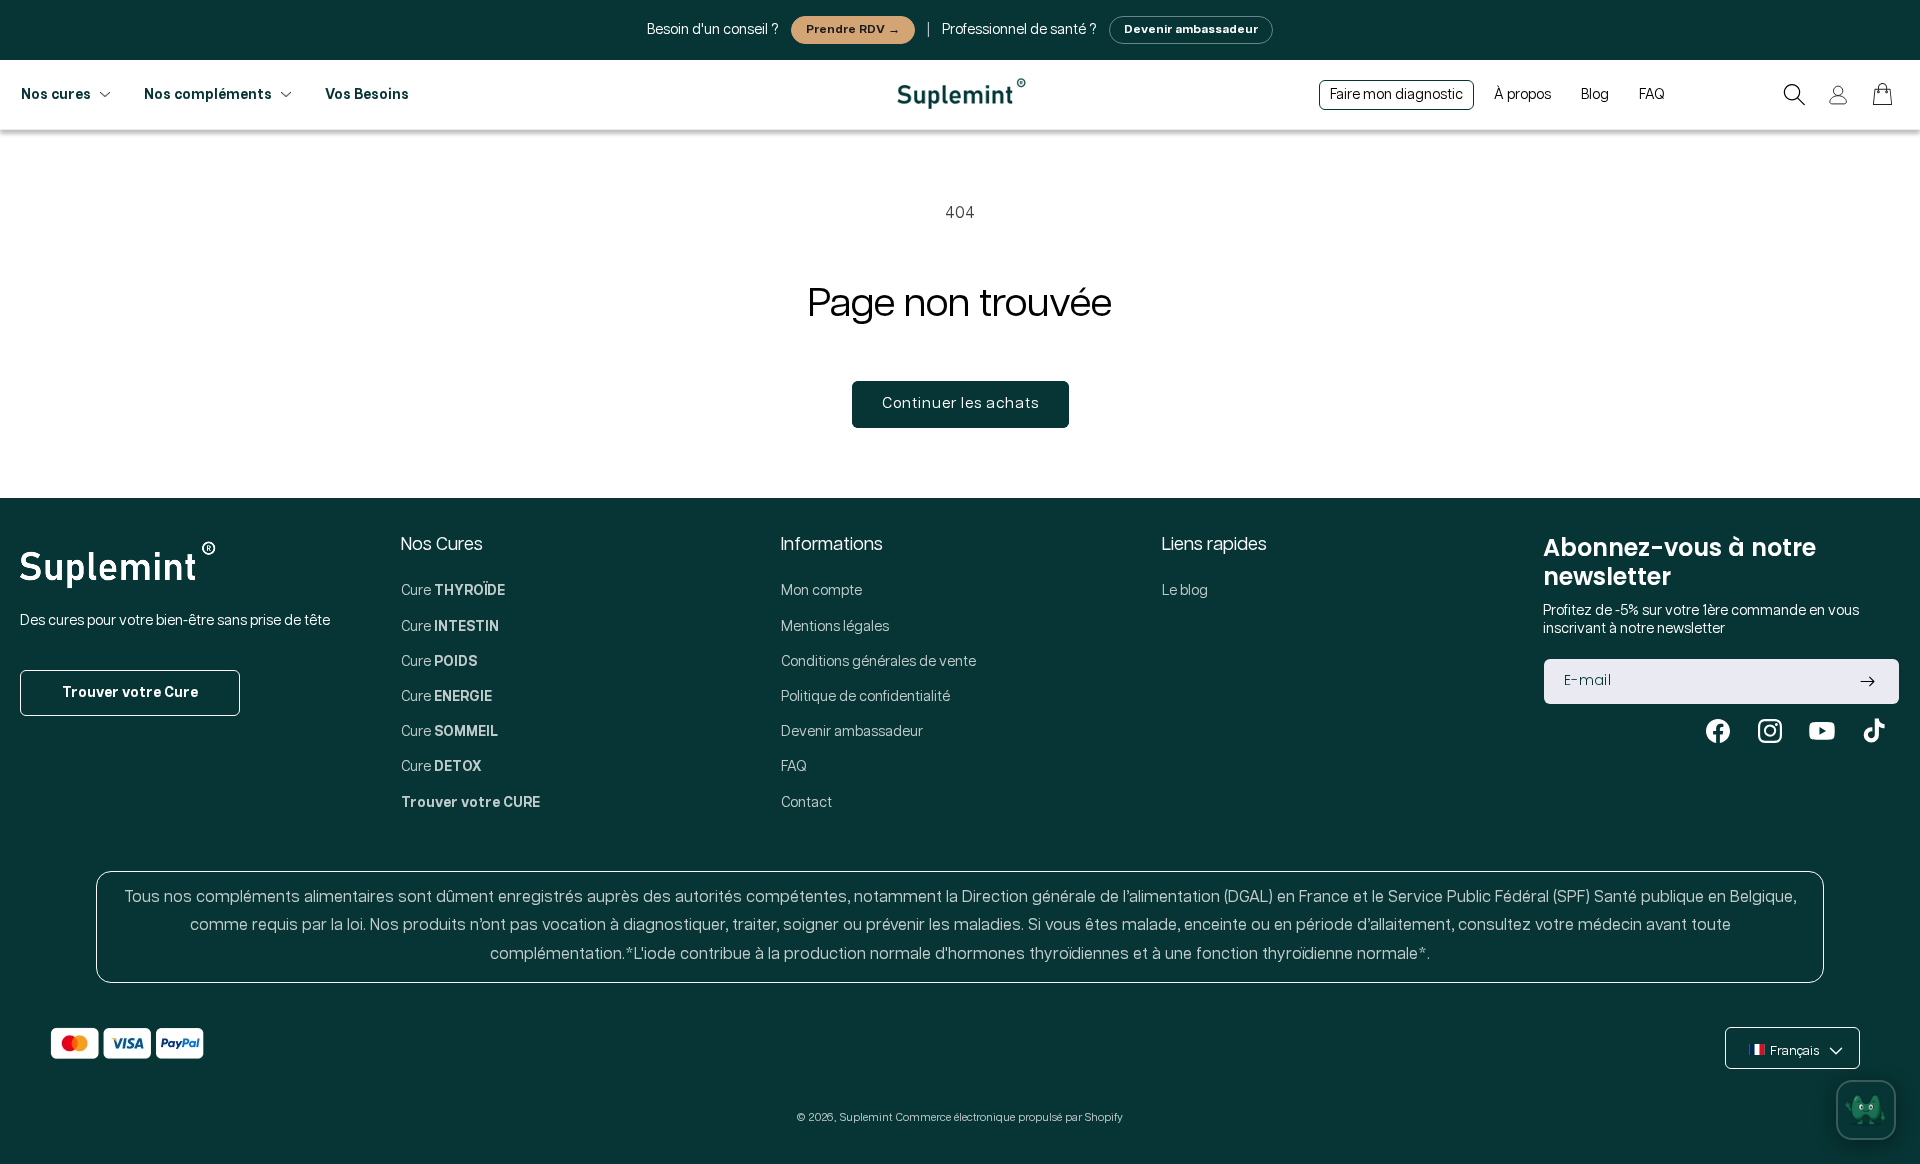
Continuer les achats (960, 403)
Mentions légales (835, 627)
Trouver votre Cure (130, 693)
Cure (453, 591)
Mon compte (821, 591)
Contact (806, 803)
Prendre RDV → (853, 29)
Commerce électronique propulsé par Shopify (1009, 1117)
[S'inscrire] (1867, 681)
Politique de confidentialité (865, 697)
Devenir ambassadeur (1191, 29)
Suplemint (866, 1117)
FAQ (794, 767)
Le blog (1185, 591)
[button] (1794, 95)
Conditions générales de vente (878, 662)
